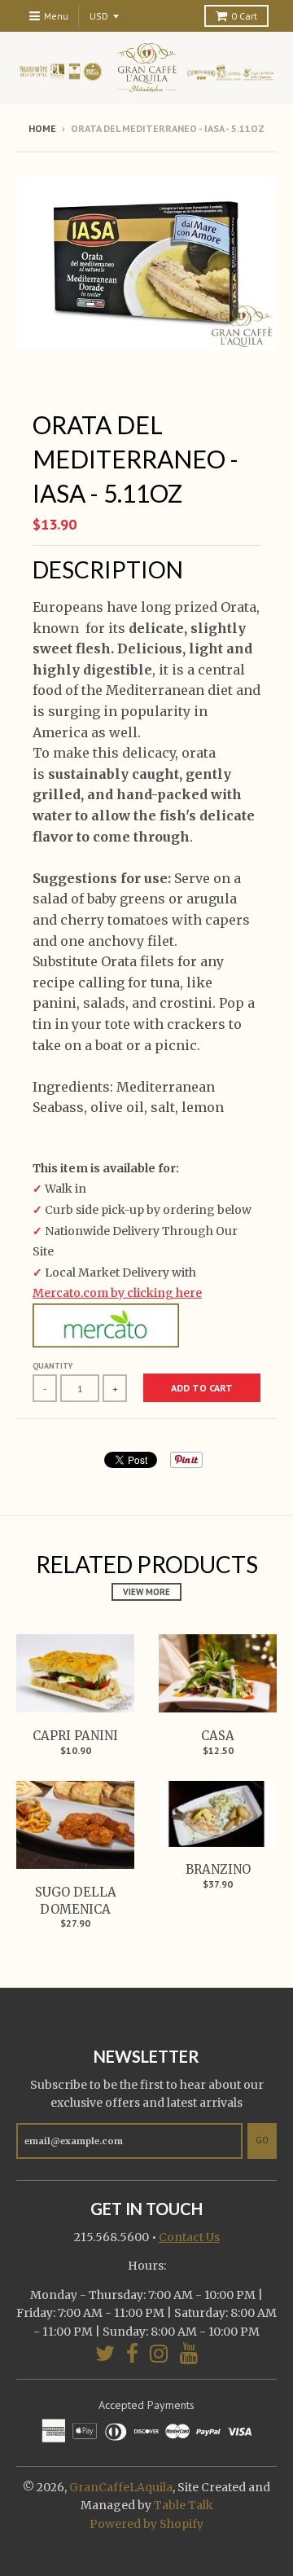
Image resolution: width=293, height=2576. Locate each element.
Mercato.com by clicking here (117, 1293)
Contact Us (189, 2237)
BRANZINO (218, 1869)
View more (146, 1592)
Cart (244, 16)
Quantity (52, 1366)
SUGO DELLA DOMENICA (76, 1901)
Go (262, 2140)
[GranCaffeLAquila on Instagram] (159, 2353)
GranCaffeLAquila (121, 2487)
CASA (218, 1736)
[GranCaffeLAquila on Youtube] (189, 2353)
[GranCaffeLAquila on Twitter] (105, 2353)
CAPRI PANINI (75, 1736)
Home (42, 128)
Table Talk (184, 2505)
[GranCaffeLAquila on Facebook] (132, 2353)
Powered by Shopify (146, 2524)
